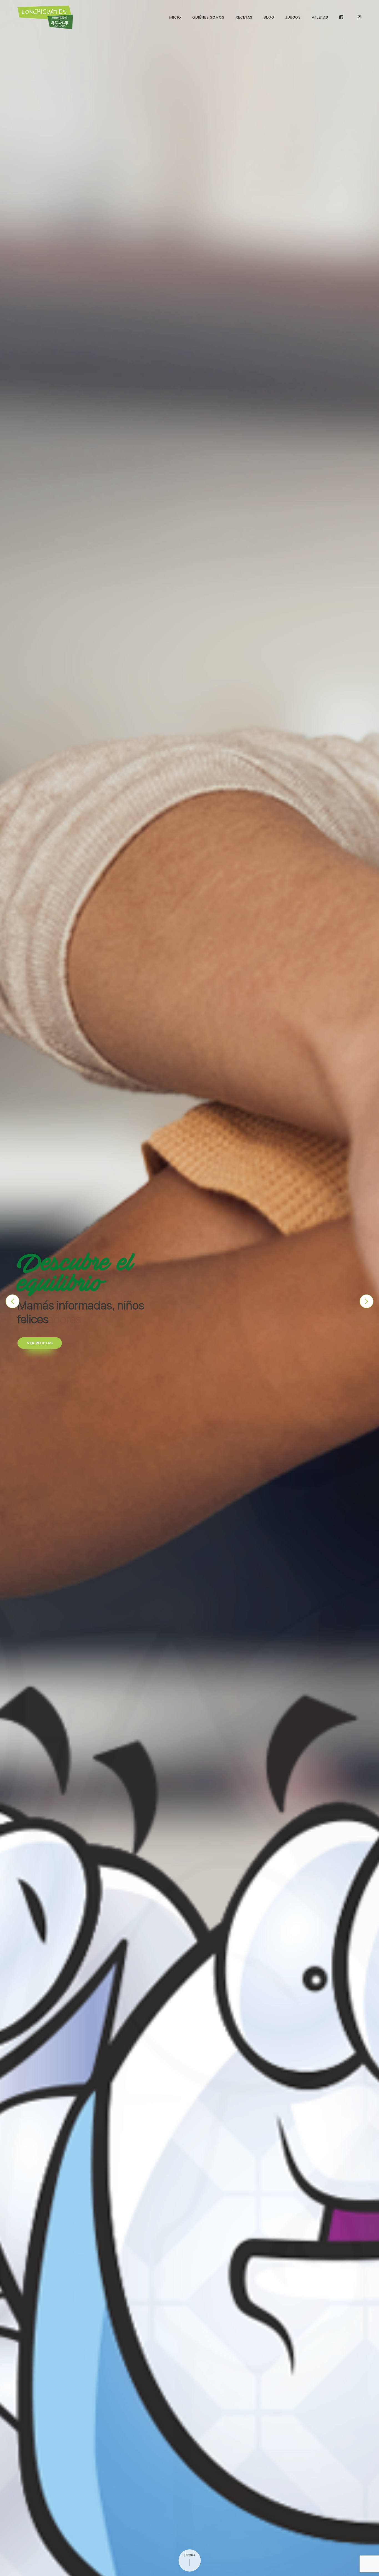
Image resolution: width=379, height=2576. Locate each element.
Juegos (293, 17)
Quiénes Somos (208, 17)
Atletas (320, 17)
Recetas (244, 17)
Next (367, 1301)
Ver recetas (40, 1336)
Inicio (175, 17)
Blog (269, 17)
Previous (12, 1301)
